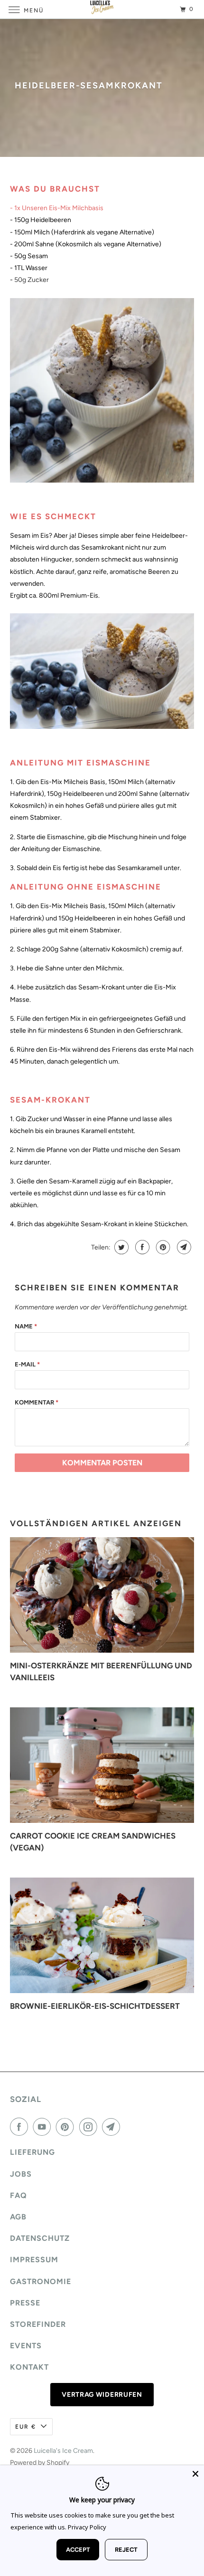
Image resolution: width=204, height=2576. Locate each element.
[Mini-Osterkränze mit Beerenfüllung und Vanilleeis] (102, 1595)
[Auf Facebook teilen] (141, 1247)
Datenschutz (40, 2238)
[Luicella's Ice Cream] (102, 9)
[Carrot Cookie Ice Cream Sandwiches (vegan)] (102, 1765)
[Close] (195, 2474)
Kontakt (29, 2367)
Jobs (21, 2174)
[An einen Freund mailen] (183, 1247)
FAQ (19, 2195)
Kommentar (37, 1402)
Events (26, 2346)
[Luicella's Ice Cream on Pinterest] (67, 2127)
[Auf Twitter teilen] (120, 1247)
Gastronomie (41, 2281)
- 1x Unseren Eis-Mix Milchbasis (57, 208)
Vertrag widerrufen (102, 2395)
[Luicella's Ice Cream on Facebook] (21, 2127)
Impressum (34, 2260)
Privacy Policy (87, 2527)
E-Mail (27, 1364)
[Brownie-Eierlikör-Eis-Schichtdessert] (102, 1935)
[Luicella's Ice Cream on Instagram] (90, 2127)
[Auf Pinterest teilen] (162, 1247)
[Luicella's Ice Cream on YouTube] (44, 2127)
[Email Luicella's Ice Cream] (113, 2127)
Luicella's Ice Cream (63, 2451)
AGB (18, 2217)
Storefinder (38, 2324)
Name (26, 1326)
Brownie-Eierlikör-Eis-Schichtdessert (95, 2006)
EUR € (26, 2427)
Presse (25, 2303)
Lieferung (32, 2152)
